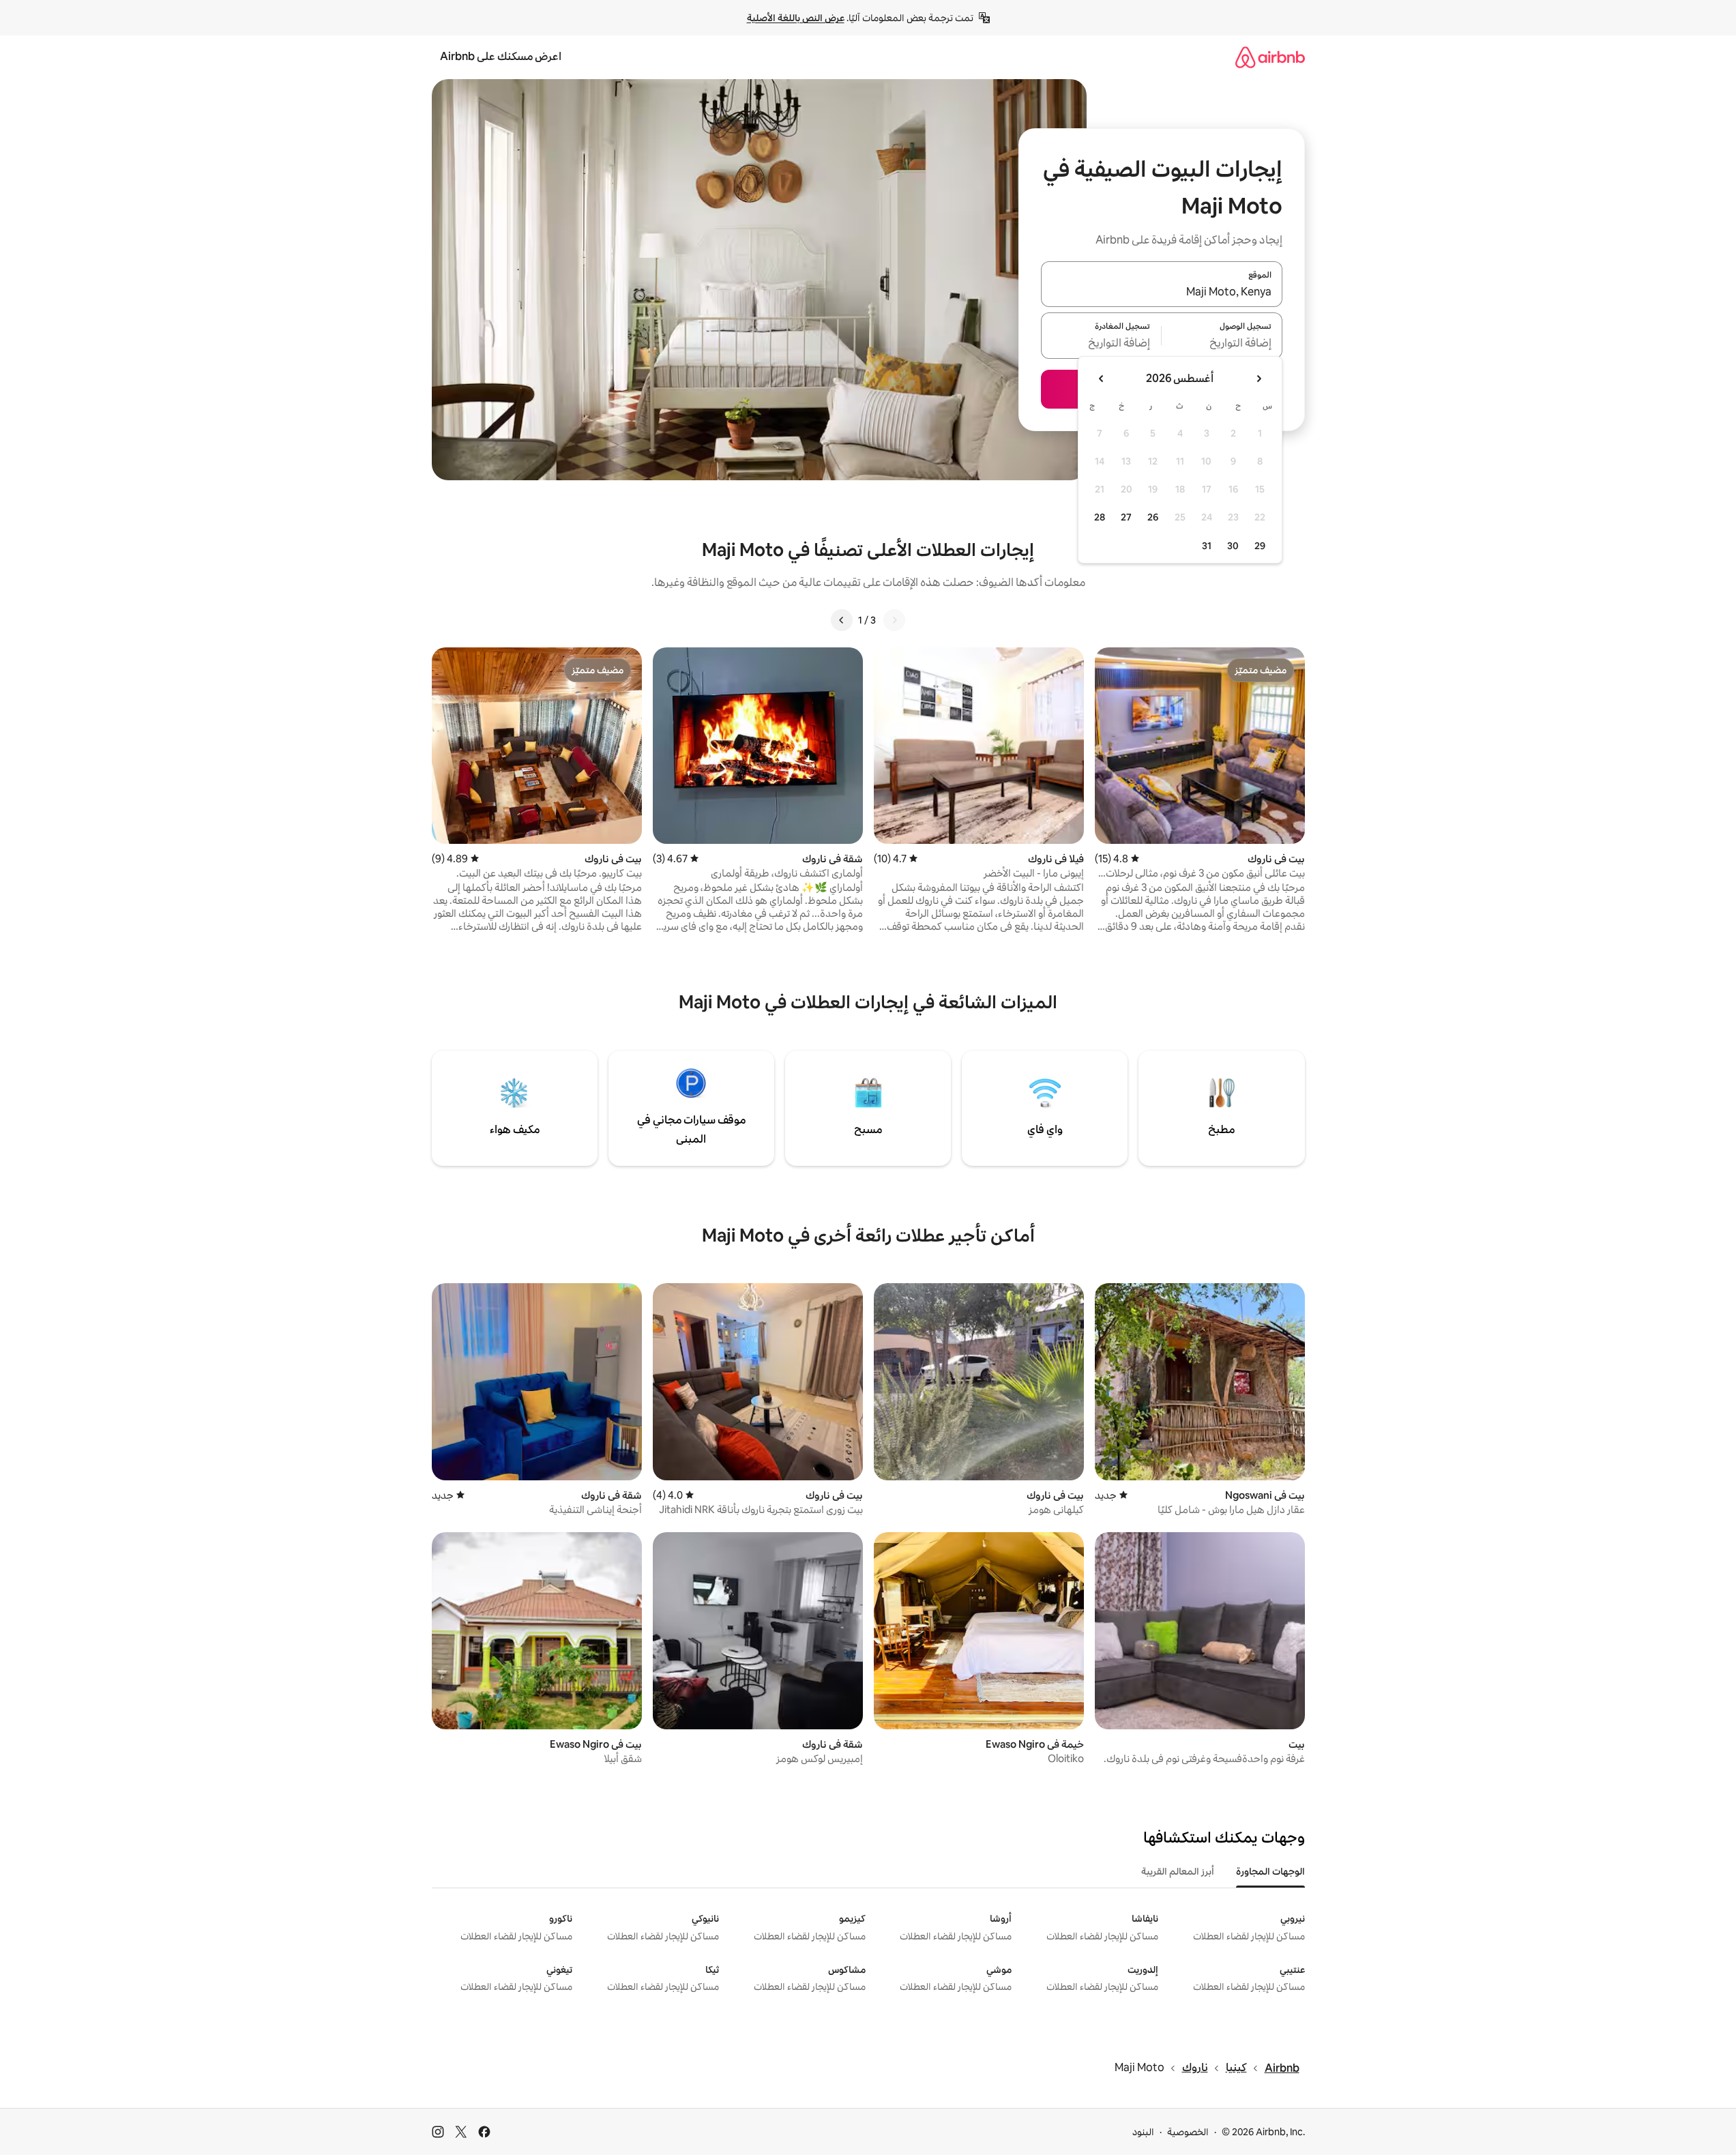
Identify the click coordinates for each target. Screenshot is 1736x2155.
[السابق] (894, 620)
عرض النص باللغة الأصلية (796, 18)
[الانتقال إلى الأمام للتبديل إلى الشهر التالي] (1102, 379)
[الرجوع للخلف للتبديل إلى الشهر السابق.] (1259, 379)
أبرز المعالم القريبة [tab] (1178, 1871)
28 (1100, 517)
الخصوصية (1188, 2132)
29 (1260, 546)
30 (1233, 546)
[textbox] (1222, 344)
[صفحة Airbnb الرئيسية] (1270, 57)
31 (1207, 546)
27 (1126, 517)
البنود (1143, 2132)
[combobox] (1162, 292)
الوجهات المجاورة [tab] (1270, 1871)
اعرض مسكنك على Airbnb (501, 56)
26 (1153, 517)
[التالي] (842, 620)
